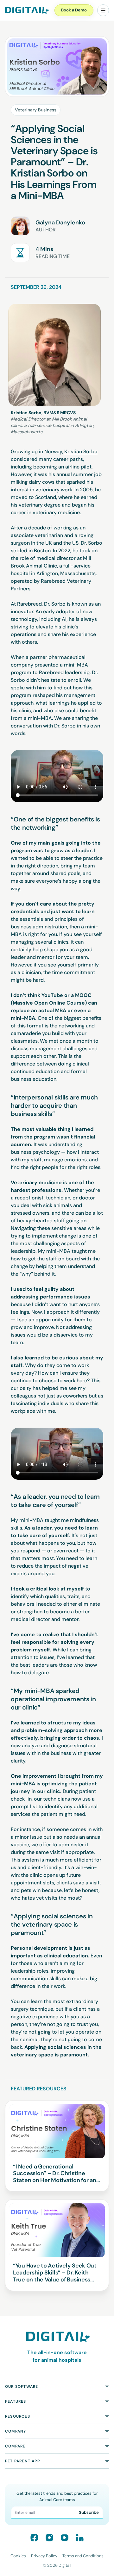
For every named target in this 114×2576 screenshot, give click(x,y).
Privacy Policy (44, 2556)
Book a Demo (74, 10)
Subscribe (89, 2512)
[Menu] (103, 10)
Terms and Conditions (83, 2556)
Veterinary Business (36, 110)
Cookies (18, 2556)
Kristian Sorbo (81, 451)
